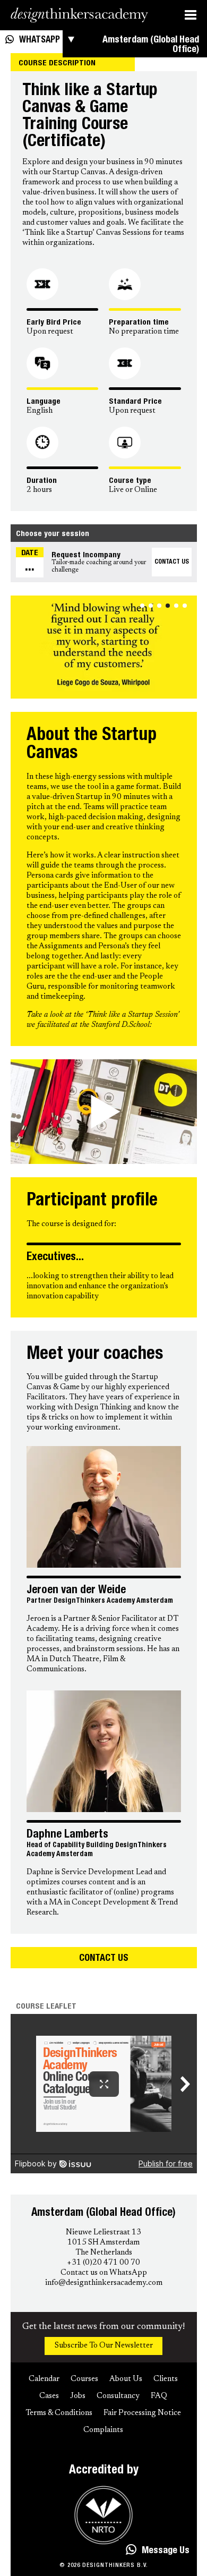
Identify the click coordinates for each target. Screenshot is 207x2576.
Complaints (103, 2430)
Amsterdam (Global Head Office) (151, 45)
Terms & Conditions (59, 2413)
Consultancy (118, 2396)
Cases (49, 2396)
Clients (166, 2379)
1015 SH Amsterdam (103, 2243)
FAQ (159, 2396)
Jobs (78, 2396)
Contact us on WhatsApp (104, 2273)
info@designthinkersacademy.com (104, 2283)
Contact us (104, 1959)
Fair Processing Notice (142, 2413)
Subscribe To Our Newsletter (104, 2346)
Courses (84, 2379)
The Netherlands (104, 2253)
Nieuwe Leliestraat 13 (103, 2233)
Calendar (44, 2379)
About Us (126, 2379)
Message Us (166, 2551)
